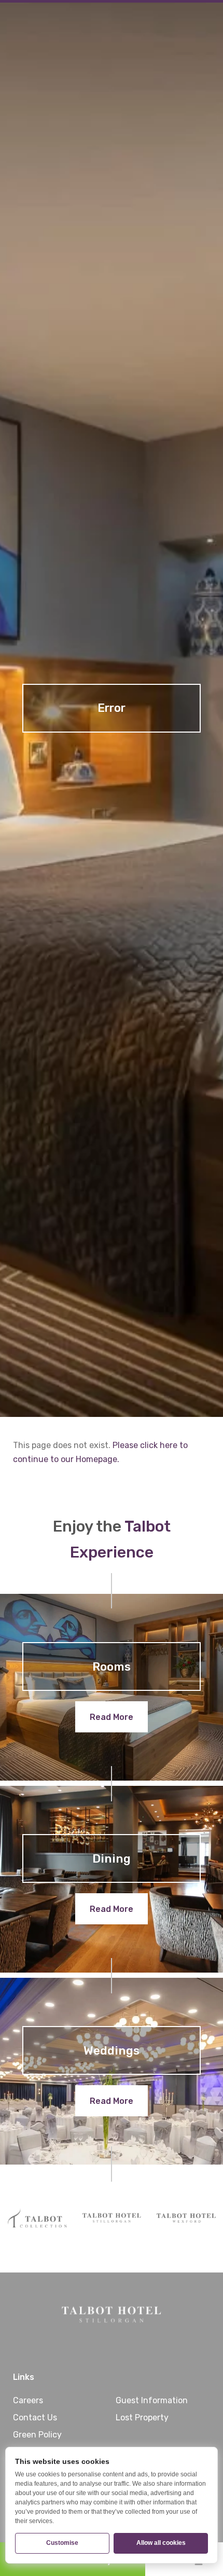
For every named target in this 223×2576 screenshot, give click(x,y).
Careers (28, 2400)
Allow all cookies (161, 2543)
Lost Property (142, 2417)
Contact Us (35, 2417)
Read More (112, 1717)
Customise (62, 2543)
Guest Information (152, 2400)
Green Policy (37, 2435)
